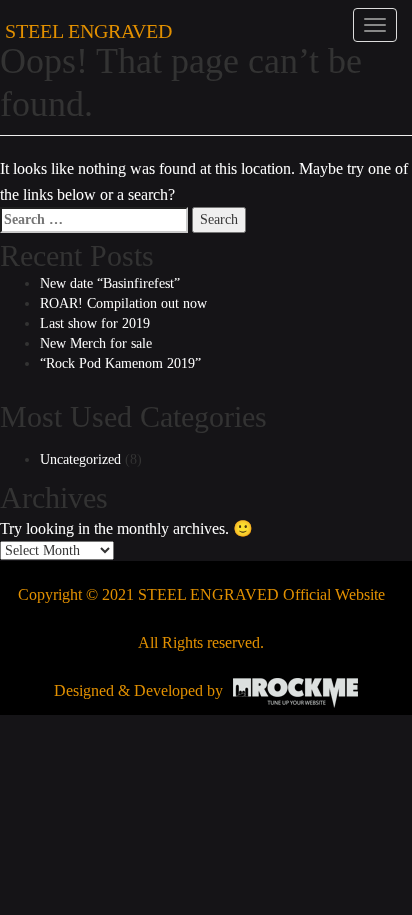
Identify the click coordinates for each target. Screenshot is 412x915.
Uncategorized (80, 459)
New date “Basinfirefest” (110, 283)
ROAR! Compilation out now (123, 303)
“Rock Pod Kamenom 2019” (120, 363)
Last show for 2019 (95, 323)
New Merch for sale (96, 343)
